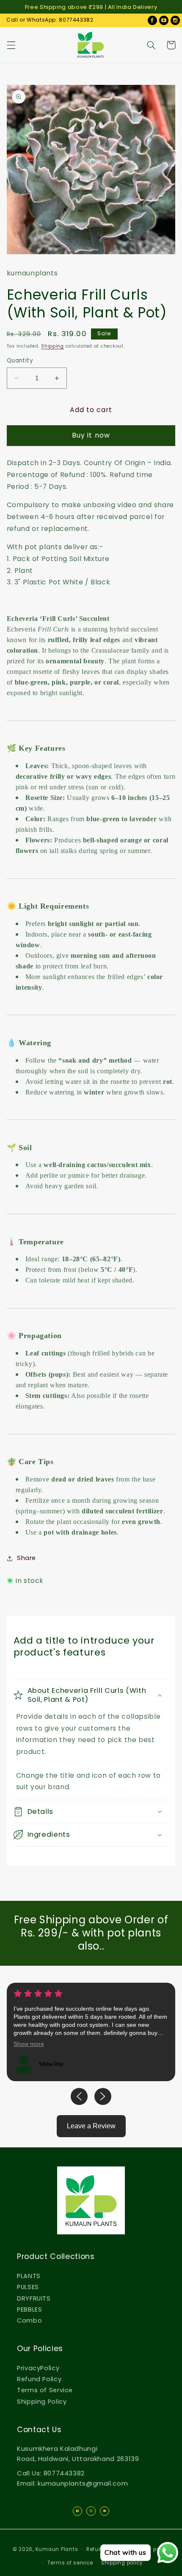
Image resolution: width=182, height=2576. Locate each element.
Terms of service (70, 2563)
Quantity (20, 361)
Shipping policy (122, 2563)
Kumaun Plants (57, 2549)
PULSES (28, 2287)
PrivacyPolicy (38, 2368)
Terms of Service (45, 2390)
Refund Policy (39, 2379)
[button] (11, 45)
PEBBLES (29, 2309)
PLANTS (29, 2276)
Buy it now (91, 435)
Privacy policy (151, 2549)
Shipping (52, 346)
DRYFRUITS (34, 2298)
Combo (29, 2321)
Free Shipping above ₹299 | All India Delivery (91, 7)
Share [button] (26, 1558)
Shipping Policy (42, 2402)
